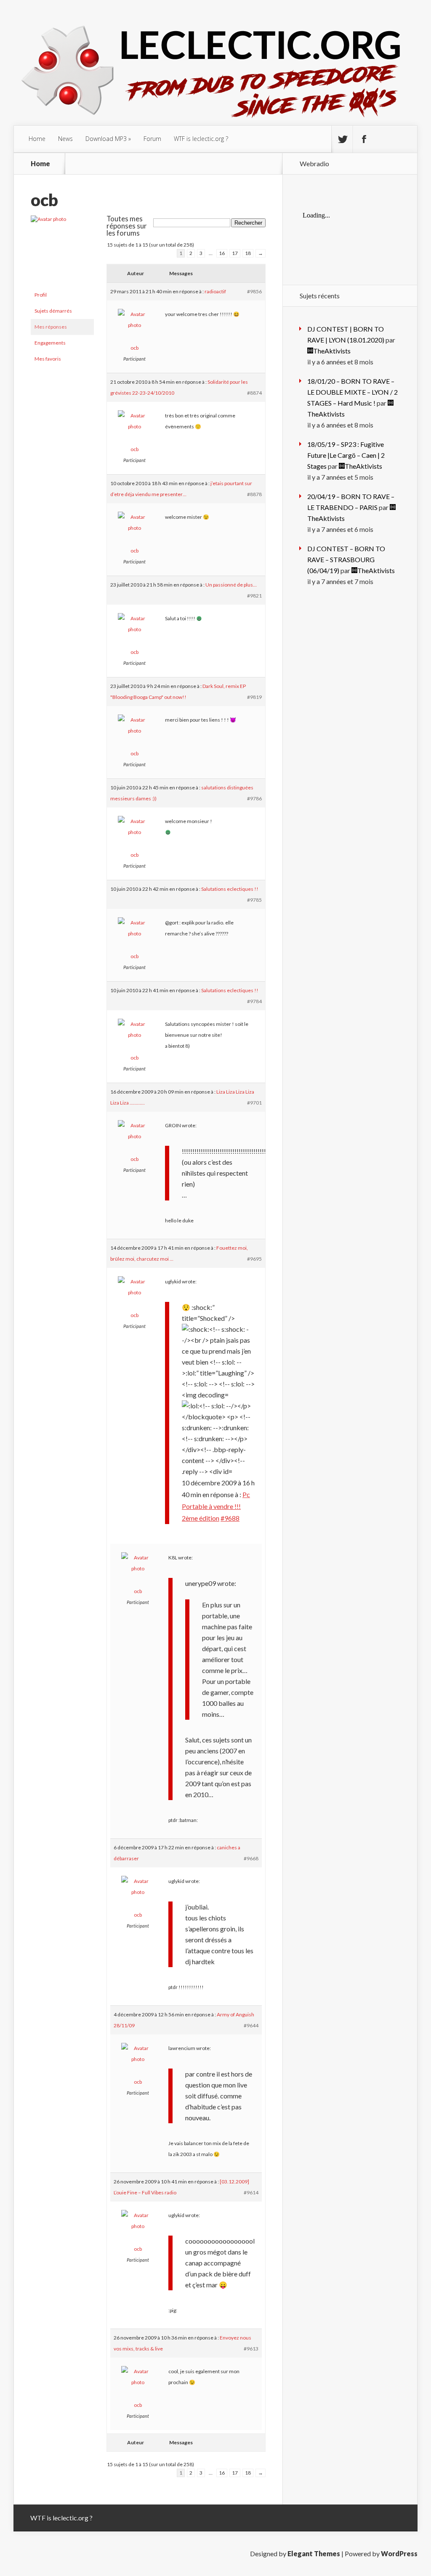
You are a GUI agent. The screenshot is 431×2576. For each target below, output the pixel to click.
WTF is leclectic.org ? (201, 139)
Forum (152, 139)
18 (248, 253)
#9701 (254, 1103)
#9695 (254, 1259)
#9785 (254, 900)
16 (222, 253)
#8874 (254, 393)
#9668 (251, 1858)
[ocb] (62, 219)
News (65, 139)
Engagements (50, 343)
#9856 (254, 291)
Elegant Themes (314, 2553)
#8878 (254, 494)
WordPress (399, 2553)
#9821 (254, 596)
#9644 (251, 2025)
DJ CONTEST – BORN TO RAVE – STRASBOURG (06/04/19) (346, 559)
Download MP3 (106, 139)
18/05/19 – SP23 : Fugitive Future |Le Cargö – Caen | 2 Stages (346, 455)
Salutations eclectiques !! (230, 889)
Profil (41, 295)
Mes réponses (51, 327)
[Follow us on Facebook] (364, 139)
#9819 (254, 697)
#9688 (230, 1518)
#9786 (254, 798)
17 (235, 253)
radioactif (215, 291)
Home (37, 139)
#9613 (251, 2349)
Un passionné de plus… (231, 585)
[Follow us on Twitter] (342, 139)
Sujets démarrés (53, 311)
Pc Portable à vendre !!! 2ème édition (216, 1506)
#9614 (251, 2192)
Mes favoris (48, 359)
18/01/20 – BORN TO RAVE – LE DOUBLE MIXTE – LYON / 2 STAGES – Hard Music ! (353, 392)
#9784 (254, 1001)
